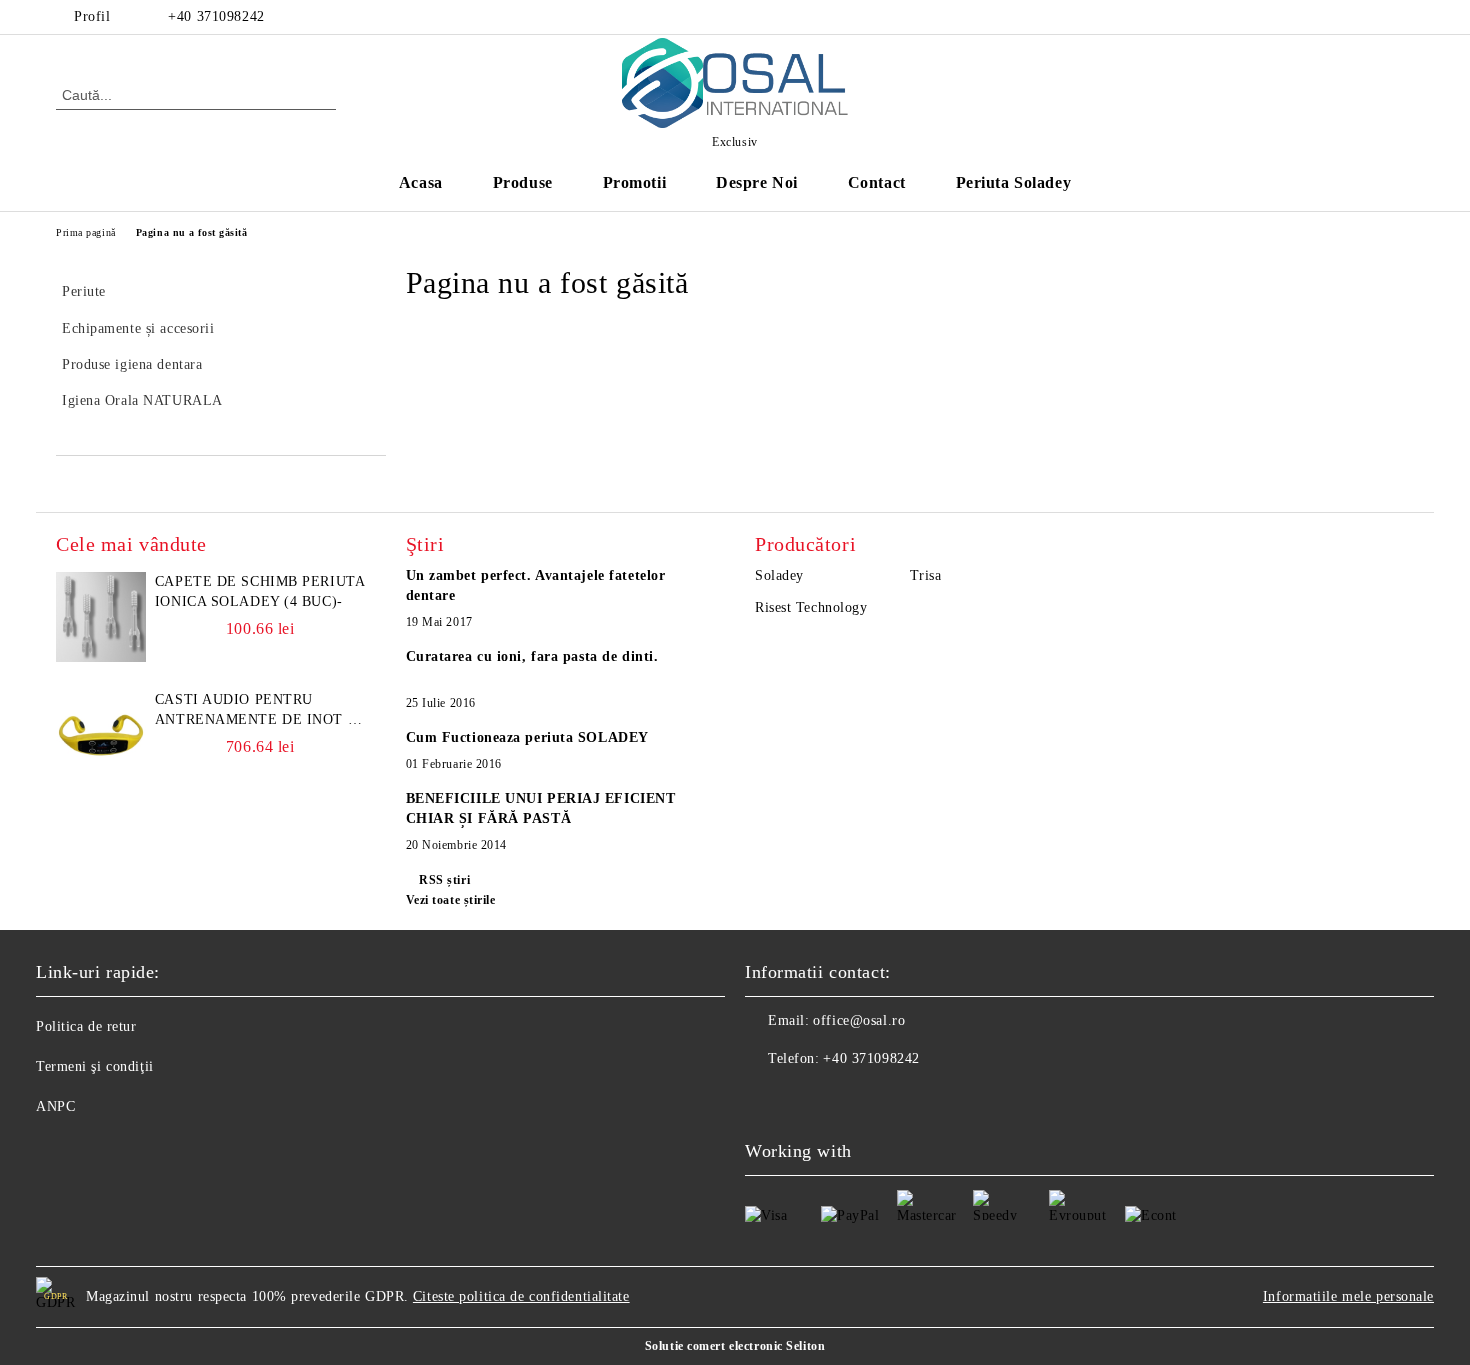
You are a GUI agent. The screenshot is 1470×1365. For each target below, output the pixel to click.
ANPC (55, 1106)
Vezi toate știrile (451, 900)
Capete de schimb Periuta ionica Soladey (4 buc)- (259, 591)
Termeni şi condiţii (95, 1066)
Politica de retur (86, 1026)
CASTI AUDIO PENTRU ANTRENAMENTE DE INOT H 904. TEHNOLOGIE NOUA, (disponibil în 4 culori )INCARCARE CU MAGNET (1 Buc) (256, 711)
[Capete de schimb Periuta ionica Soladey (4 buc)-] (101, 617)
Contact (877, 182)
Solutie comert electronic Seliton (735, 1346)
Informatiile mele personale (1348, 1296)
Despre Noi (757, 182)
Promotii (634, 182)
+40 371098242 (216, 16)
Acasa (421, 182)
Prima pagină (86, 232)
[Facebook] (1403, 17)
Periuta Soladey (1013, 182)
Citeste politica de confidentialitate (521, 1296)
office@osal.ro (859, 1020)
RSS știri (444, 880)
